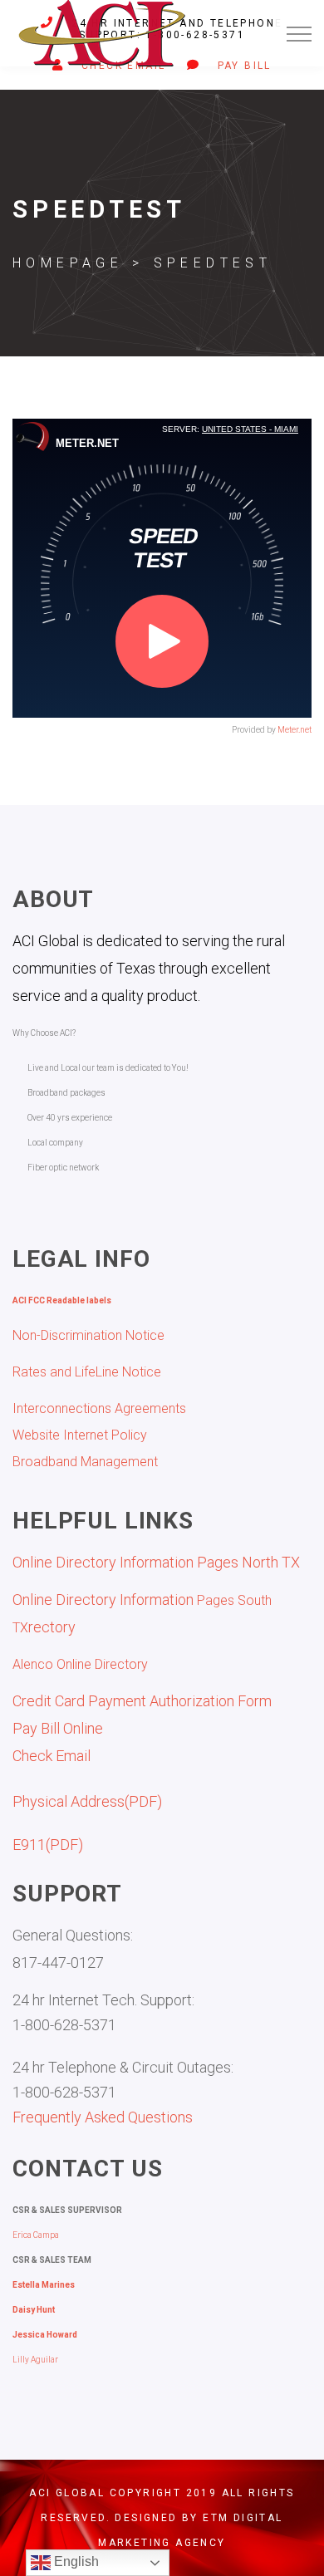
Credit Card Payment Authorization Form (142, 1701)
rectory (52, 1627)
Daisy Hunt (34, 2310)
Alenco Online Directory (80, 1664)
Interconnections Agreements (99, 1408)
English (75, 2561)
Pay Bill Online (58, 1728)
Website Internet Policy (80, 1435)
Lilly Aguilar (35, 2360)
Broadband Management (85, 1462)
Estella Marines (44, 2285)
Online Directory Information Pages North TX (156, 1562)
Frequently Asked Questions (103, 2117)
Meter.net (295, 730)
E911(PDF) (48, 1845)
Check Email (52, 1756)
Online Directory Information (105, 1600)
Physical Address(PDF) (87, 1801)
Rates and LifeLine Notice (87, 1372)
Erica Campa (36, 2235)
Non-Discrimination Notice (88, 1335)
